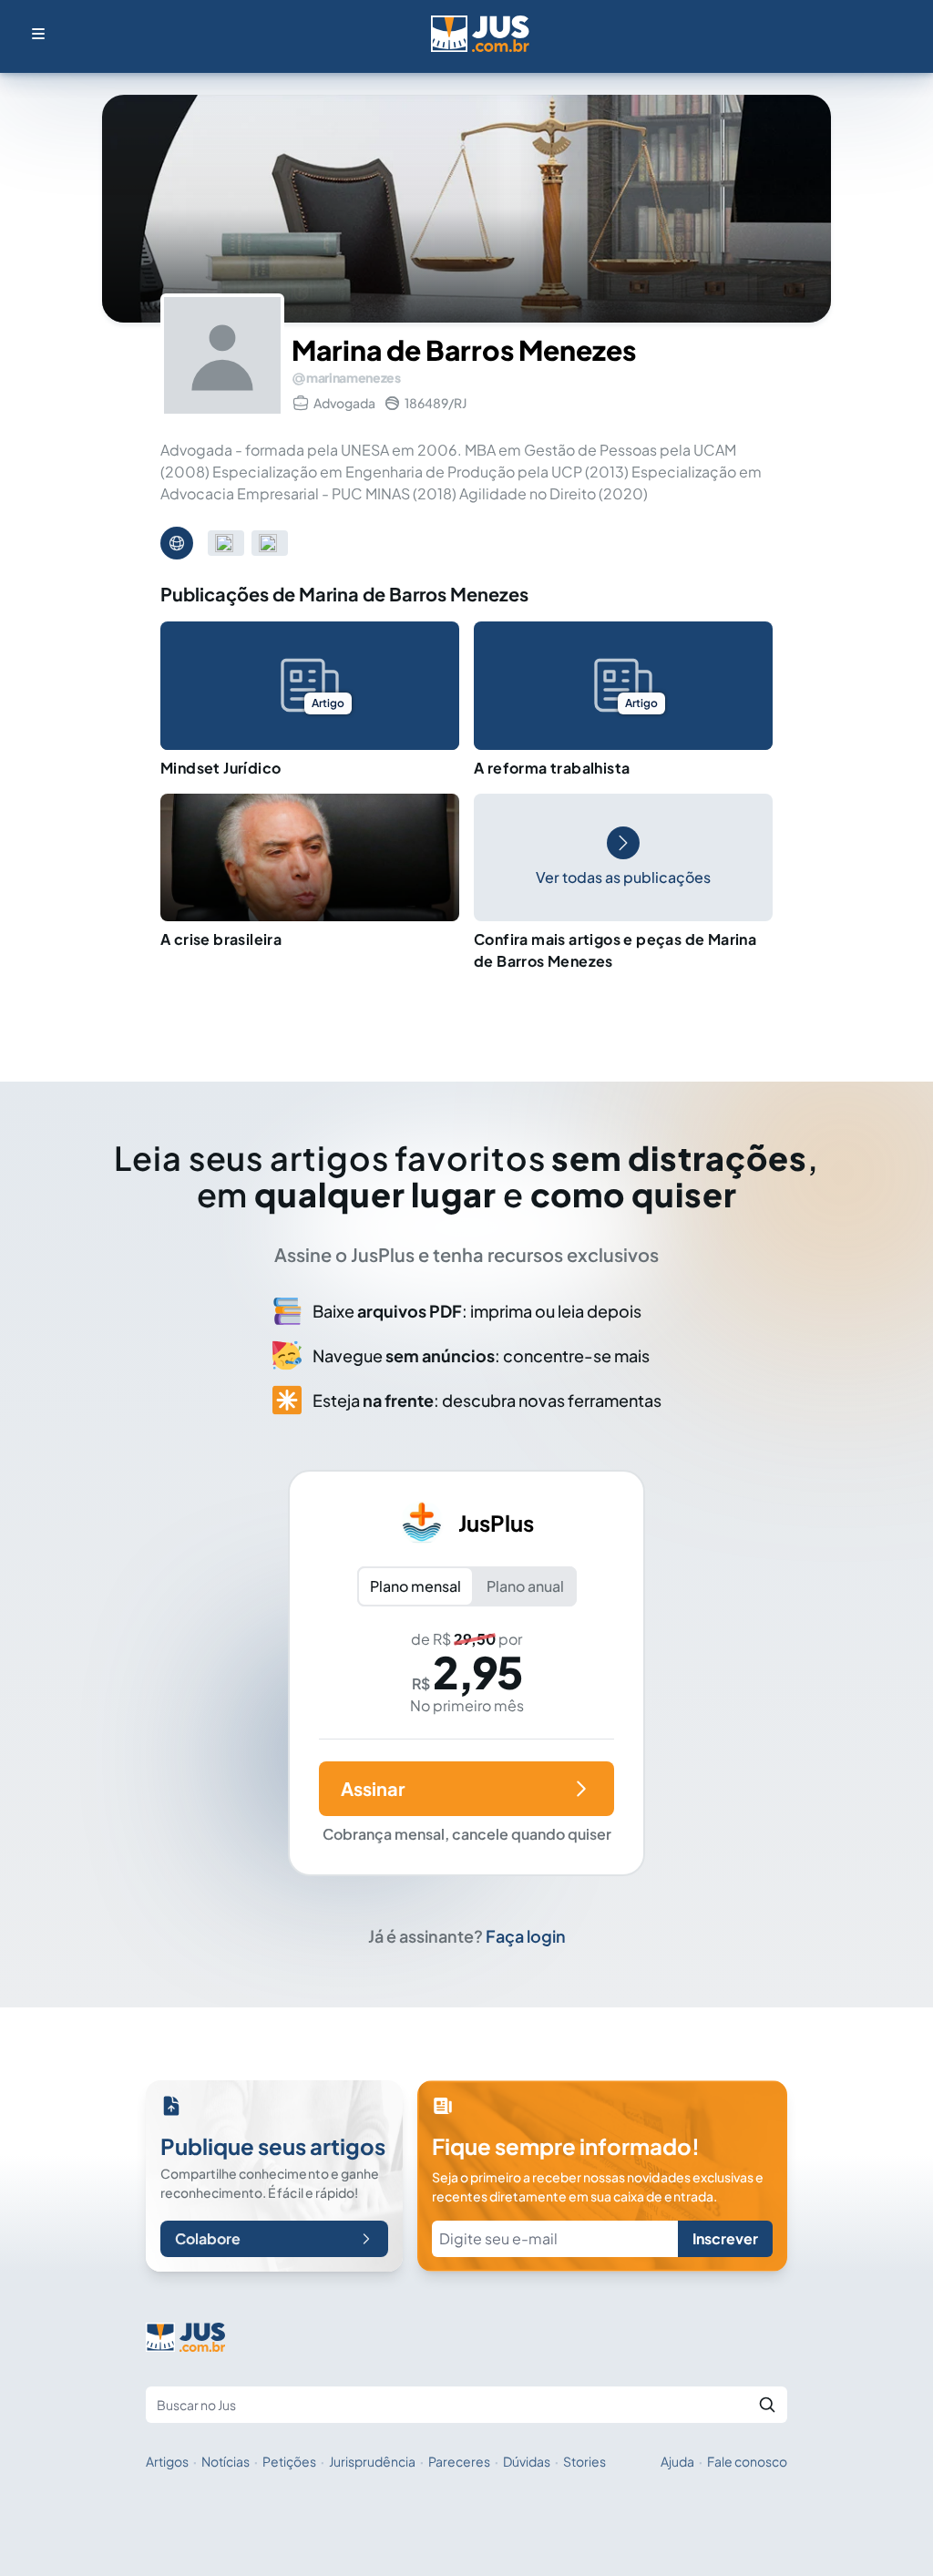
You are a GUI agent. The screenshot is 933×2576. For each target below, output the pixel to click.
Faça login (526, 1936)
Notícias (226, 2461)
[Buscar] (767, 2405)
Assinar (373, 1788)
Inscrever (725, 2238)
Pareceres (459, 2461)
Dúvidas (527, 2461)
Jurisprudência (372, 2461)
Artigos (167, 2461)
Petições (289, 2461)
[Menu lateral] (38, 34)
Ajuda (677, 2461)
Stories (584, 2461)
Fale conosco (747, 2461)
